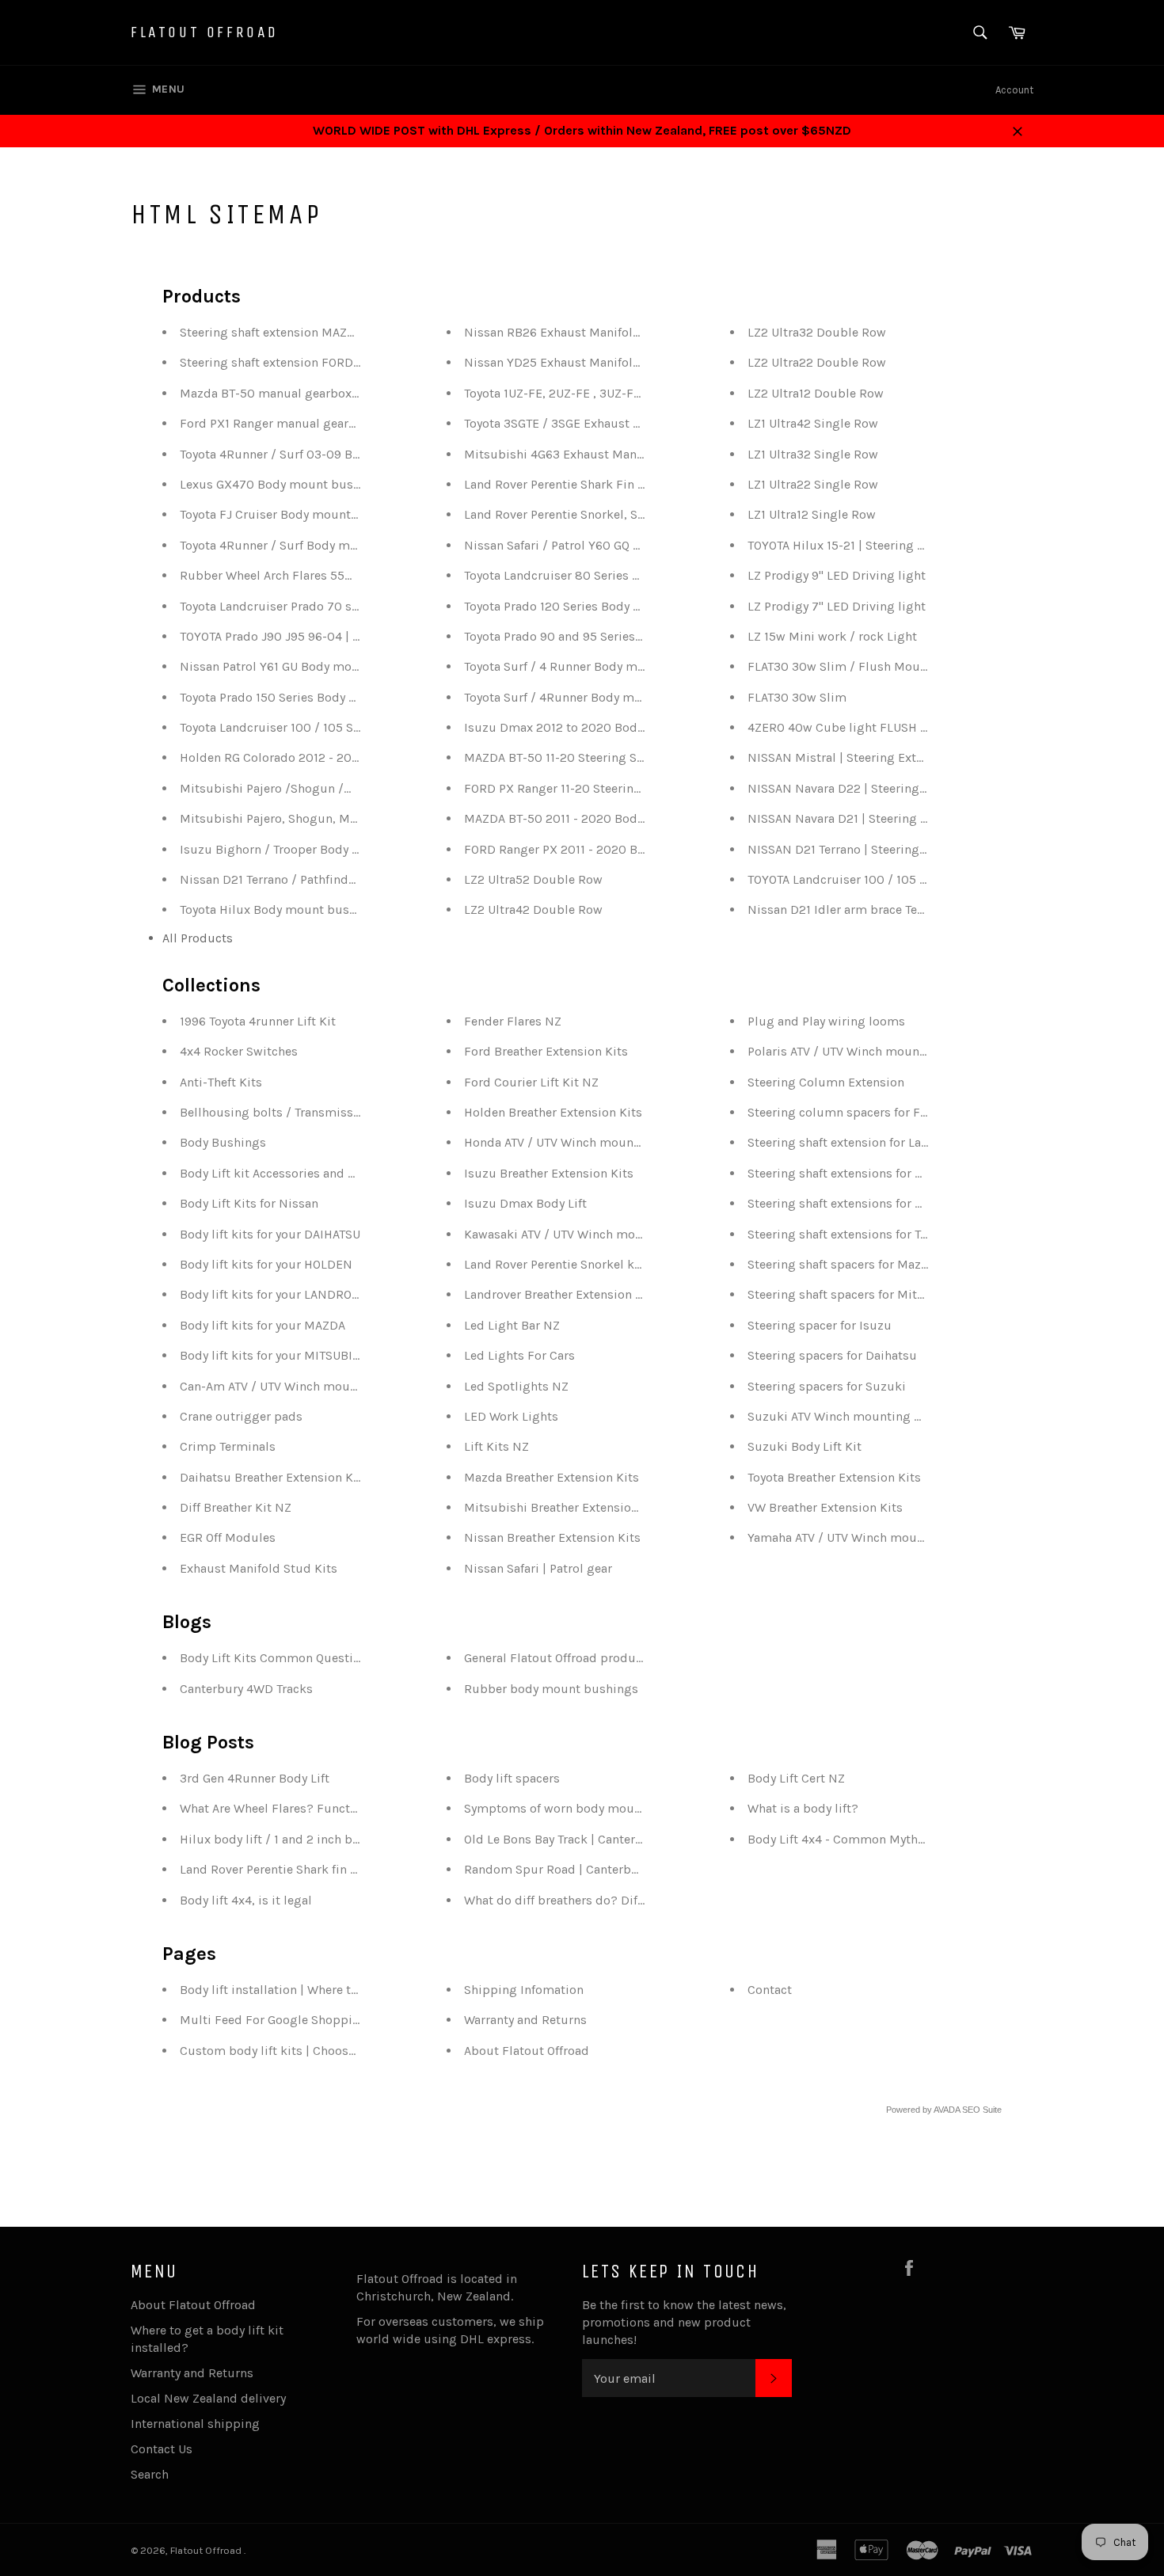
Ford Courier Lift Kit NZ (531, 1082)
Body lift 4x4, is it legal (246, 1900)
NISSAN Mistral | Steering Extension (851, 757)
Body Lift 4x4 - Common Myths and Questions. (880, 1839)
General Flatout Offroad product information (591, 1658)
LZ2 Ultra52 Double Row (533, 879)
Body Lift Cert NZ (796, 1778)
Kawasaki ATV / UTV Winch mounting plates (588, 1234)
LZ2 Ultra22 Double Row (817, 362)
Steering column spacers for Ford (844, 1112)
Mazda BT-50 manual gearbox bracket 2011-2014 (319, 393)
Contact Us (162, 2449)
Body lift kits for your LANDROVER (277, 1294)
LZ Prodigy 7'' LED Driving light (837, 606)
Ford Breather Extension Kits (546, 1051)
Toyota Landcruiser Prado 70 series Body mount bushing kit (352, 606)
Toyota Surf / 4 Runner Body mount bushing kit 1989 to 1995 (637, 666)
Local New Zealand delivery (208, 2398)
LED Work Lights (511, 1416)
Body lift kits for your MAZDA (262, 1325)
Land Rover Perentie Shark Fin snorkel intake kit (601, 484)
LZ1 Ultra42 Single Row (813, 423)
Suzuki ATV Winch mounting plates (848, 1416)
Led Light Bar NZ (512, 1325)
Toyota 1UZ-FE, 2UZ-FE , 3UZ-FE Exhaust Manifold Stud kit (629, 393)
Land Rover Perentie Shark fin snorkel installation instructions (358, 1869)
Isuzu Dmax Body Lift (525, 1203)
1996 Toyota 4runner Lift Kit (258, 1021)
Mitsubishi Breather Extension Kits (564, 1507)
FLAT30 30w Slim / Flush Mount (840, 666)
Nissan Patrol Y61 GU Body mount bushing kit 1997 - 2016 (344, 666)
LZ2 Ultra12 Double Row (816, 393)
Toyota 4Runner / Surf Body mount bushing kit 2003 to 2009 (354, 545)
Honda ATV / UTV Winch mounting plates (580, 1142)
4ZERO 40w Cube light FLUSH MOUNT (855, 727)
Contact (770, 1990)
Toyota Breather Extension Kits (834, 1477)
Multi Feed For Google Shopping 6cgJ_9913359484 (328, 2020)
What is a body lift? (803, 1808)
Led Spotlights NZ (516, 1386)
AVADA (947, 2110)
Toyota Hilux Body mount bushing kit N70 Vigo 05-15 (333, 909)
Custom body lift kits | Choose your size (295, 2051)
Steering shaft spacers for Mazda (841, 1264)
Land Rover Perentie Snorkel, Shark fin (572, 514)
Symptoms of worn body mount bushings (584, 1808)
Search (150, 2474)
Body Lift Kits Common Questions (277, 1658)
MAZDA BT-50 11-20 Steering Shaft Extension (591, 757)
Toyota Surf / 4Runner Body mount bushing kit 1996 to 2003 (637, 697)
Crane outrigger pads (241, 1416)
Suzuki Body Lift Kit (805, 1446)
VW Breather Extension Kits (825, 1507)
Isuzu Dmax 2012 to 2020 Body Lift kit (574, 727)
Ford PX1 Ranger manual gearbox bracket (298, 423)
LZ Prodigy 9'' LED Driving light (837, 575)
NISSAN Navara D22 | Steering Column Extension (888, 788)
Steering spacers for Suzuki (827, 1386)
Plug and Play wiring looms (826, 1021)
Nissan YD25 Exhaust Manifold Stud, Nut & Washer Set (622, 362)
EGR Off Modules (228, 1537)
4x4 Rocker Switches (239, 1051)
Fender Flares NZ (513, 1021)
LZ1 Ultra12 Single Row (812, 514)
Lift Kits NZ (496, 1446)
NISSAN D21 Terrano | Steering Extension (863, 849)
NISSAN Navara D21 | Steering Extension (862, 818)
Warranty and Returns (525, 2020)
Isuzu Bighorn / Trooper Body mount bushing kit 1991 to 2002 (358, 849)
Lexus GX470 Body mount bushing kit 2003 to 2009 (330, 484)
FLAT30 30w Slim (797, 697)
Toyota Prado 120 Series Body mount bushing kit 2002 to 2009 (644, 606)
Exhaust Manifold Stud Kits (259, 1568)
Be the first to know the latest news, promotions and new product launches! (684, 2322)
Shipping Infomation (524, 1990)
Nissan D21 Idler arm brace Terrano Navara (869, 909)
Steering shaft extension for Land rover (858, 1142)
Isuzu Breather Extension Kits (549, 1173)
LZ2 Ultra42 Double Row (533, 909)
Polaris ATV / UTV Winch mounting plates (865, 1051)
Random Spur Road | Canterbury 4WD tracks (591, 1869)
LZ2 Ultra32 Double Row (817, 332)
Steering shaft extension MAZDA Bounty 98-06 (312, 332)
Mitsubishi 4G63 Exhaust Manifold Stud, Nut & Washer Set (634, 454)
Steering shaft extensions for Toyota (849, 1234)
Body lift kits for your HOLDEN (266, 1264)
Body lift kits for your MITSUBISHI (276, 1355)
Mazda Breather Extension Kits (552, 1477)
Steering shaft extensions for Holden (852, 1173)
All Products (198, 938)
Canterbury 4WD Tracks (246, 1689)
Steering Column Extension (826, 1082)
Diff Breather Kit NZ (236, 1507)
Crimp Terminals (228, 1446)
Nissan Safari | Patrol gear (538, 1568)
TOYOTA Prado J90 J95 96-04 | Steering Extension (320, 636)
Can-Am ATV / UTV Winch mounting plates (300, 1386)
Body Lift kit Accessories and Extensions (295, 1173)
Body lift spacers (512, 1778)
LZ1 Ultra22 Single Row (813, 484)
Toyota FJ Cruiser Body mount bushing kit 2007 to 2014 (340, 514)
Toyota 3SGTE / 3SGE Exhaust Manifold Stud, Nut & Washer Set (644, 423)
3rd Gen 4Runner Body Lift (255, 1778)
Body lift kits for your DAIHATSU (270, 1234)
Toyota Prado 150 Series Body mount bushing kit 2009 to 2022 (359, 697)
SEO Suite (982, 2110)
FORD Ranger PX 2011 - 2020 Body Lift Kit (582, 849)
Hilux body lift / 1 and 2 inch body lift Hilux (303, 1839)
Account (1014, 90)
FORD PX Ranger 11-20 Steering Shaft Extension (599, 788)
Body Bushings (223, 1142)
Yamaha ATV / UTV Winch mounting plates (867, 1537)
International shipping (195, 2424)
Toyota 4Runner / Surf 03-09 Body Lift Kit (297, 454)
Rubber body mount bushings (551, 1689)
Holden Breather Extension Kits (553, 1112)
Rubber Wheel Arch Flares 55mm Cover (292, 575)
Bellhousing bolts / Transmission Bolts (292, 1112)
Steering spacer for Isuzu (820, 1325)
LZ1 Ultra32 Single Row (813, 454)
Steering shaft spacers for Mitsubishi (854, 1294)
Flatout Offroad (205, 32)
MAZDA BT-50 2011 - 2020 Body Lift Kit (574, 818)
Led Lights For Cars (519, 1355)
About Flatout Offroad (527, 2051)
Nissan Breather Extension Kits (552, 1537)
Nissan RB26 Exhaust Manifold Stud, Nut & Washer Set (622, 332)
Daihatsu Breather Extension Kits (274, 1477)
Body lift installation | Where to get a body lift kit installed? (350, 1990)
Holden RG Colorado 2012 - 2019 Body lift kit (307, 757)
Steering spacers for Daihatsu (832, 1355)
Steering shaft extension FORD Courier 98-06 (308, 362)
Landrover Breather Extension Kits (561, 1294)
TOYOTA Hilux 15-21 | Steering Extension (860, 545)
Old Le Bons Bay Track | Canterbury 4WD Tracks (597, 1839)
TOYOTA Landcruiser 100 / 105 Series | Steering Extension (910, 879)
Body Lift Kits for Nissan (249, 1203)
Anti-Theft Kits (221, 1082)
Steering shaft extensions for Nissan (851, 1203)
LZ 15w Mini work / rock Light (832, 636)
